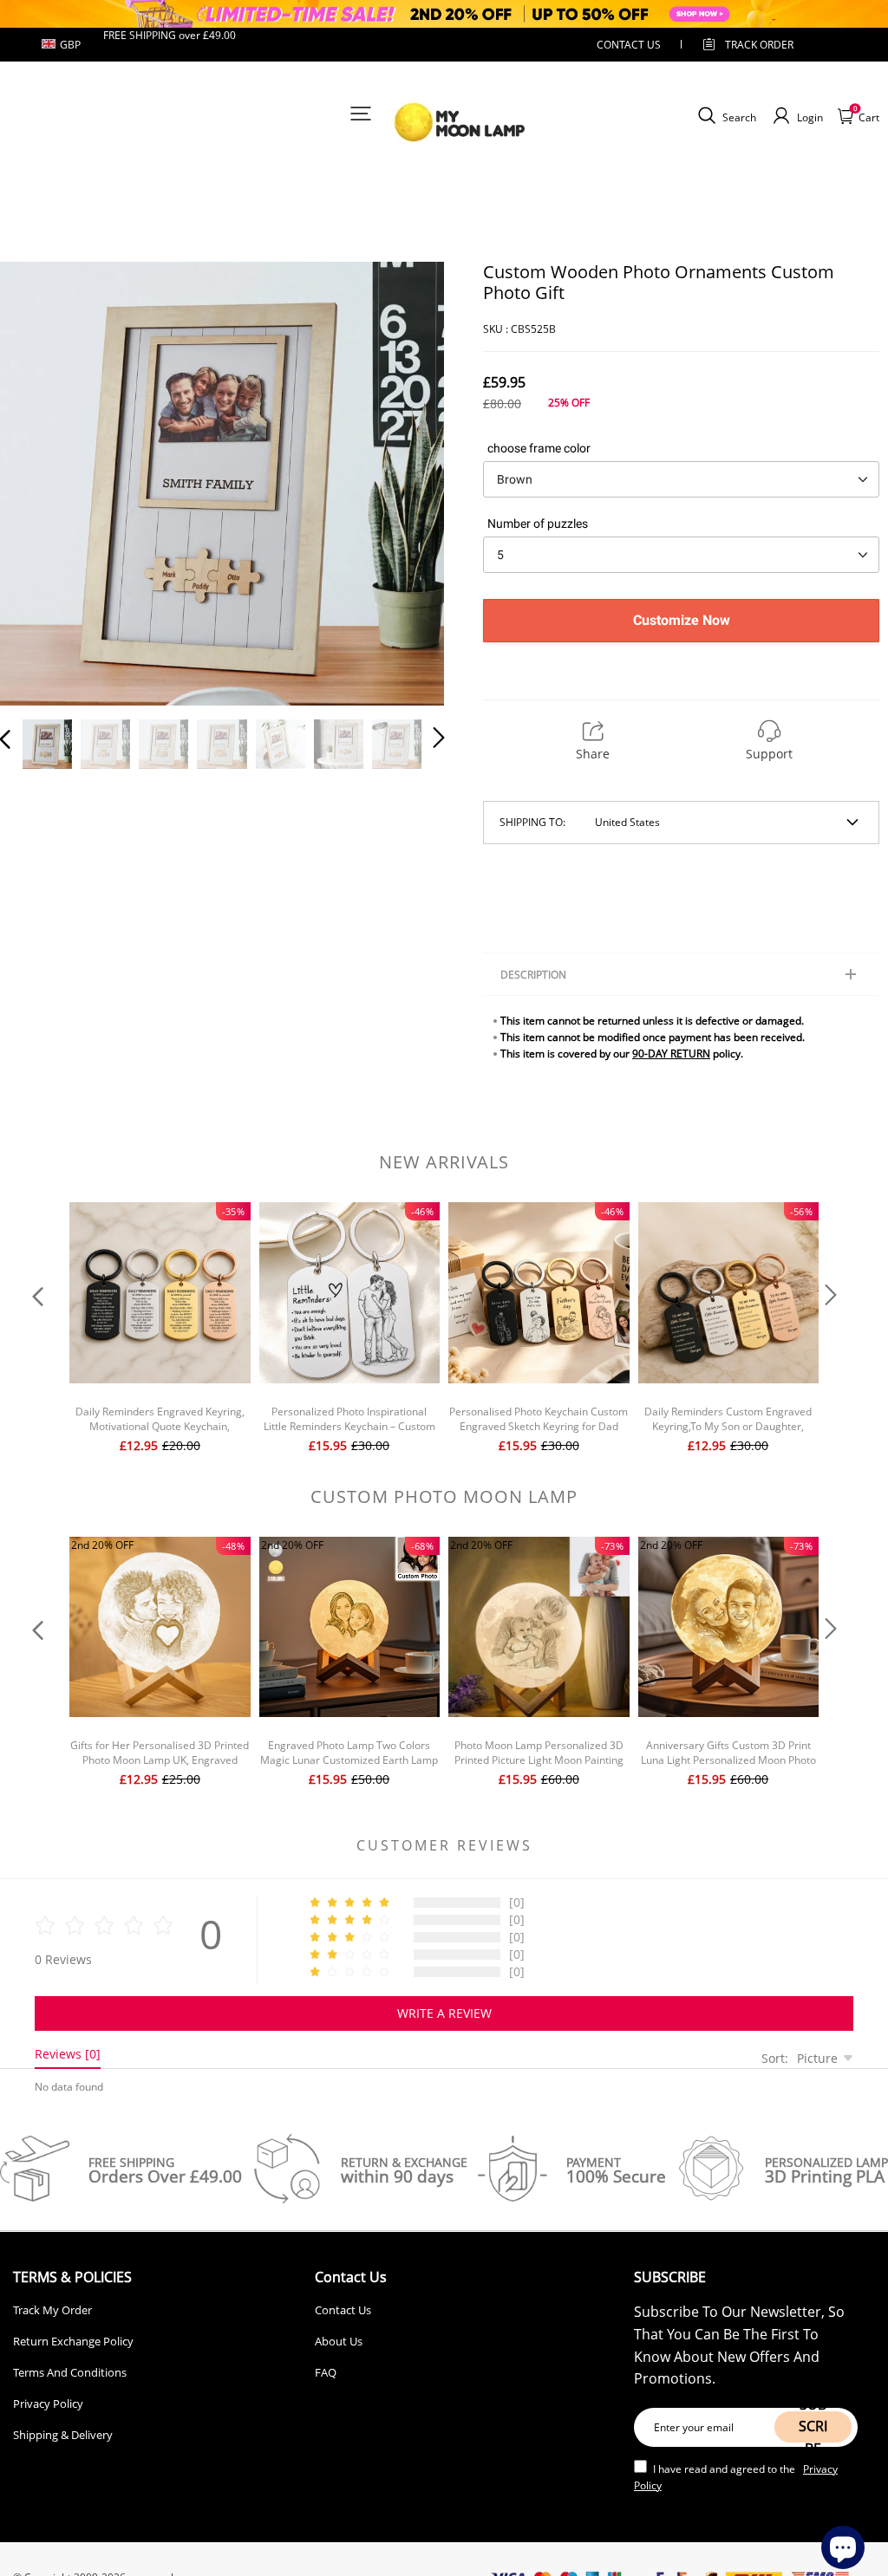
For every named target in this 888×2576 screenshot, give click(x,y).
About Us (339, 2341)
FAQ (326, 2372)
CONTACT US (629, 45)
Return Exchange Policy (73, 2341)
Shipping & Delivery (63, 2435)
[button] (40, 482)
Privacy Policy (48, 2404)
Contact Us (343, 2310)
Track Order (759, 45)
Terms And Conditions (70, 2372)
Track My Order (52, 2310)
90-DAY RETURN (671, 1054)
